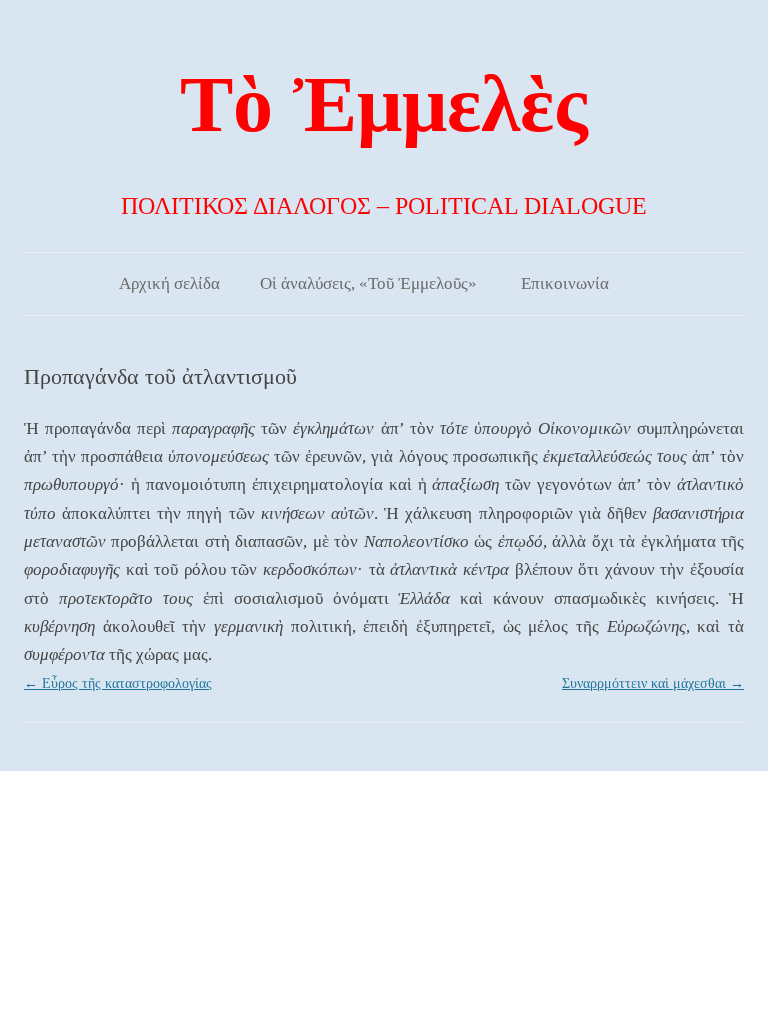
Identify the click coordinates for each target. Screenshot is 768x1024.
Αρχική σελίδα (169, 283)
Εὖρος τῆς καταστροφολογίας (118, 683)
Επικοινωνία (565, 283)
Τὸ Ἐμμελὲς (384, 104)
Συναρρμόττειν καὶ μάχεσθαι (653, 683)
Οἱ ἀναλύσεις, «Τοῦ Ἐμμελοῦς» (368, 283)
